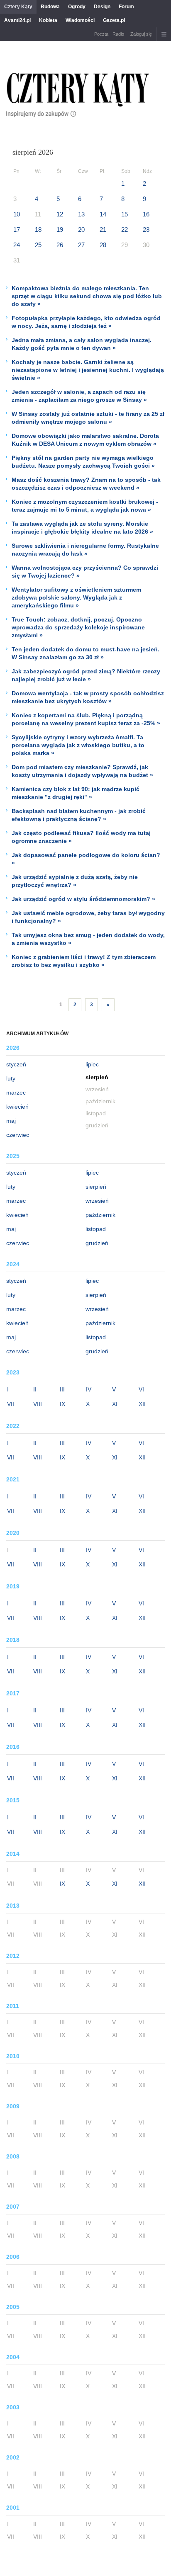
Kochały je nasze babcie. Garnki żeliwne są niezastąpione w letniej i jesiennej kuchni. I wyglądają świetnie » (88, 370)
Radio (118, 34)
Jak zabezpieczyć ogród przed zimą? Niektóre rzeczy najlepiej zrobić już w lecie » (86, 675)
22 (125, 229)
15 (125, 214)
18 (38, 229)
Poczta (101, 34)
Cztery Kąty (18, 7)
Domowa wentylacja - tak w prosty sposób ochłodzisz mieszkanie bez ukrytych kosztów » (88, 697)
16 (146, 214)
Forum (126, 7)
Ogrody (77, 7)
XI (115, 1404)
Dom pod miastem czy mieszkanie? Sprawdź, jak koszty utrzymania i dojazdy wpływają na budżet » (82, 771)
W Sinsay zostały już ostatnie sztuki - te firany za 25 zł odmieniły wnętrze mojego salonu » (88, 418)
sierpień (96, 1187)
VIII (38, 1404)
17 (17, 229)
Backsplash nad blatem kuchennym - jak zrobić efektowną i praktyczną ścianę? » (79, 815)
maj (11, 1121)
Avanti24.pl (17, 20)
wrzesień (97, 1201)
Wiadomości (80, 20)
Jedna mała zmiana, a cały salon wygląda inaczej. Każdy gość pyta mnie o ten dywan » (82, 344)
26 (60, 245)
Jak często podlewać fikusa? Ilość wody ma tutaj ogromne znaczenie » (81, 837)
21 (103, 229)
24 (17, 245)
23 (146, 229)
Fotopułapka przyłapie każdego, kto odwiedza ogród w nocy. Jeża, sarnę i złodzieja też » (86, 322)
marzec (16, 1093)
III (62, 1389)
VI (141, 1389)
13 (81, 214)
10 (17, 214)
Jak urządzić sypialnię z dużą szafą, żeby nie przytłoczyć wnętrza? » (75, 881)
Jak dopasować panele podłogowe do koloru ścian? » (86, 859)
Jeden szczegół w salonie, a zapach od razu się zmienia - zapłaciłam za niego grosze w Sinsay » (79, 396)
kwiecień (17, 1107)
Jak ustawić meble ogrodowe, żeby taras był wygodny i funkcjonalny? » (88, 917)
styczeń (16, 1064)
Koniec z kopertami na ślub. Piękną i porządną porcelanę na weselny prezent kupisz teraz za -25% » (86, 719)
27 (81, 245)
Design (102, 7)
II (35, 1389)
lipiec (92, 1064)
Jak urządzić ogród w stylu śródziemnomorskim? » (83, 899)
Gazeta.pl (114, 20)
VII (11, 1404)
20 (81, 229)
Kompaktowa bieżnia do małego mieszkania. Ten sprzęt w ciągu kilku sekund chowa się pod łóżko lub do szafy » (87, 296)
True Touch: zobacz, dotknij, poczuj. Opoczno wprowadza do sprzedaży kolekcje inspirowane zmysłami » (78, 627)
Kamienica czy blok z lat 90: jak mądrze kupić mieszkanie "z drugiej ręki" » (76, 793)
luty (11, 1078)
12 (60, 214)
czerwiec (18, 1135)
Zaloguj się (141, 34)
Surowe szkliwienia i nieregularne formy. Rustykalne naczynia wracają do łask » (85, 550)
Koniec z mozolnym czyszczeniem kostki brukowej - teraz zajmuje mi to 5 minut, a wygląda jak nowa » (85, 506)
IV (89, 1389)
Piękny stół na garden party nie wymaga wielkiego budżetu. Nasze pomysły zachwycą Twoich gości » (83, 462)
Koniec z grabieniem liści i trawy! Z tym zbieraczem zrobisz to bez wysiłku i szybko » (84, 961)
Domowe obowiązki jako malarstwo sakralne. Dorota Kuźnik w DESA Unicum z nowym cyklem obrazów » (85, 440)
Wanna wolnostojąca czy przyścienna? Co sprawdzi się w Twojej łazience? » (85, 572)
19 (60, 229)
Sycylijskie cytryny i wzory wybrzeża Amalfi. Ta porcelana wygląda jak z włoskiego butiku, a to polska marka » (78, 745)
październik (100, 1215)
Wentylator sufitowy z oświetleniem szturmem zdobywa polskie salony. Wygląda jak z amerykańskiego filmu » (76, 597)
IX (62, 1404)
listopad (96, 1229)
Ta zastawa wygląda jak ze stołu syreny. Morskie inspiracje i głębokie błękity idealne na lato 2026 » (82, 528)
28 (103, 245)
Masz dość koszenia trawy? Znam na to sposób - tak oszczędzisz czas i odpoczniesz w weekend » (86, 484)
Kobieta (48, 20)
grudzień (97, 1243)
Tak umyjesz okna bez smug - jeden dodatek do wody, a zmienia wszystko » (88, 939)
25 (38, 245)
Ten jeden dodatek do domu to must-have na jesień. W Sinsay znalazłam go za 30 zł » (85, 653)
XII (142, 1404)
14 (103, 214)
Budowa (50, 7)
